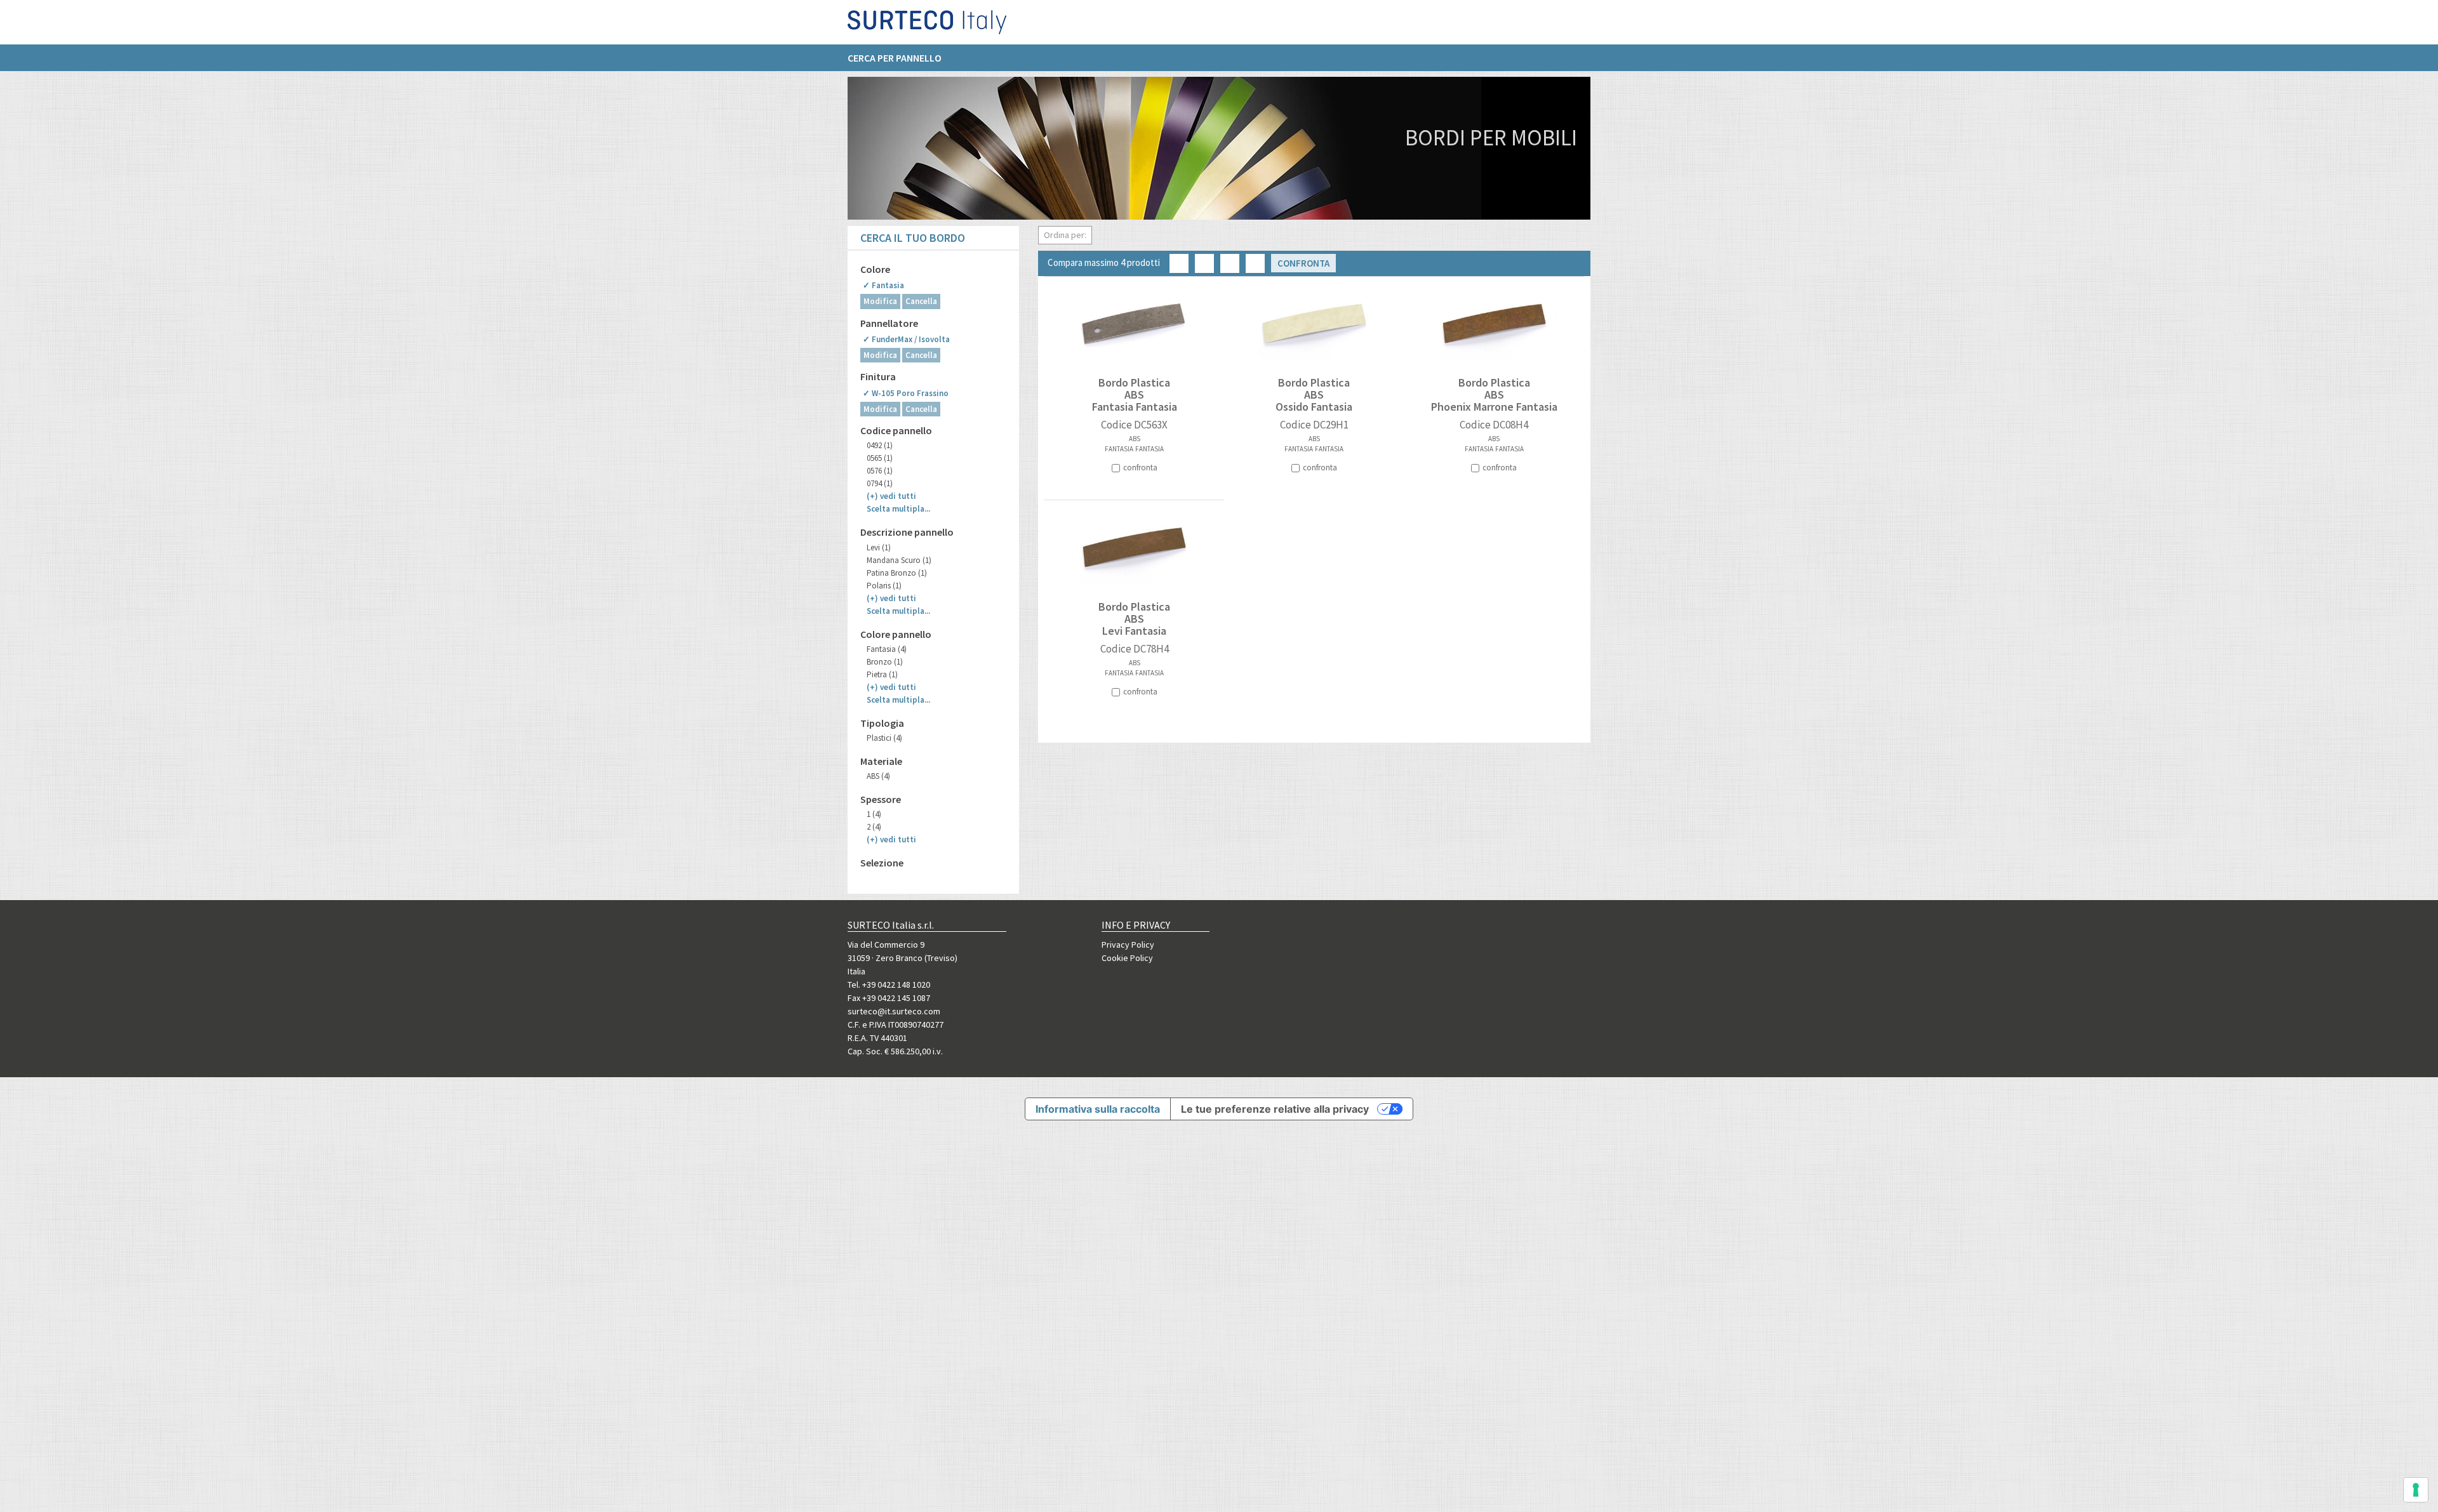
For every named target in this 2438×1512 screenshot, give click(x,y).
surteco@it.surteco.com (894, 1011)
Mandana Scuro (899, 560)
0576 (880, 471)
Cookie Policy (1127, 958)
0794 (880, 483)
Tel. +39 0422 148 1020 (889, 985)
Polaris (884, 586)
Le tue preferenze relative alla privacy (1275, 1109)
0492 (880, 445)
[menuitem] (901, 58)
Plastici (884, 738)
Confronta (1303, 263)
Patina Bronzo (897, 573)
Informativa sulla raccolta (1098, 1109)
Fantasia (887, 649)
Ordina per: (1065, 235)
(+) (891, 496)
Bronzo (885, 662)
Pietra (882, 674)
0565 (880, 458)
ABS (878, 776)
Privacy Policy (1128, 945)
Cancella (921, 301)
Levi (879, 547)
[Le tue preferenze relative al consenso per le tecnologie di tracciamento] (2416, 1490)
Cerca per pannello (895, 58)
